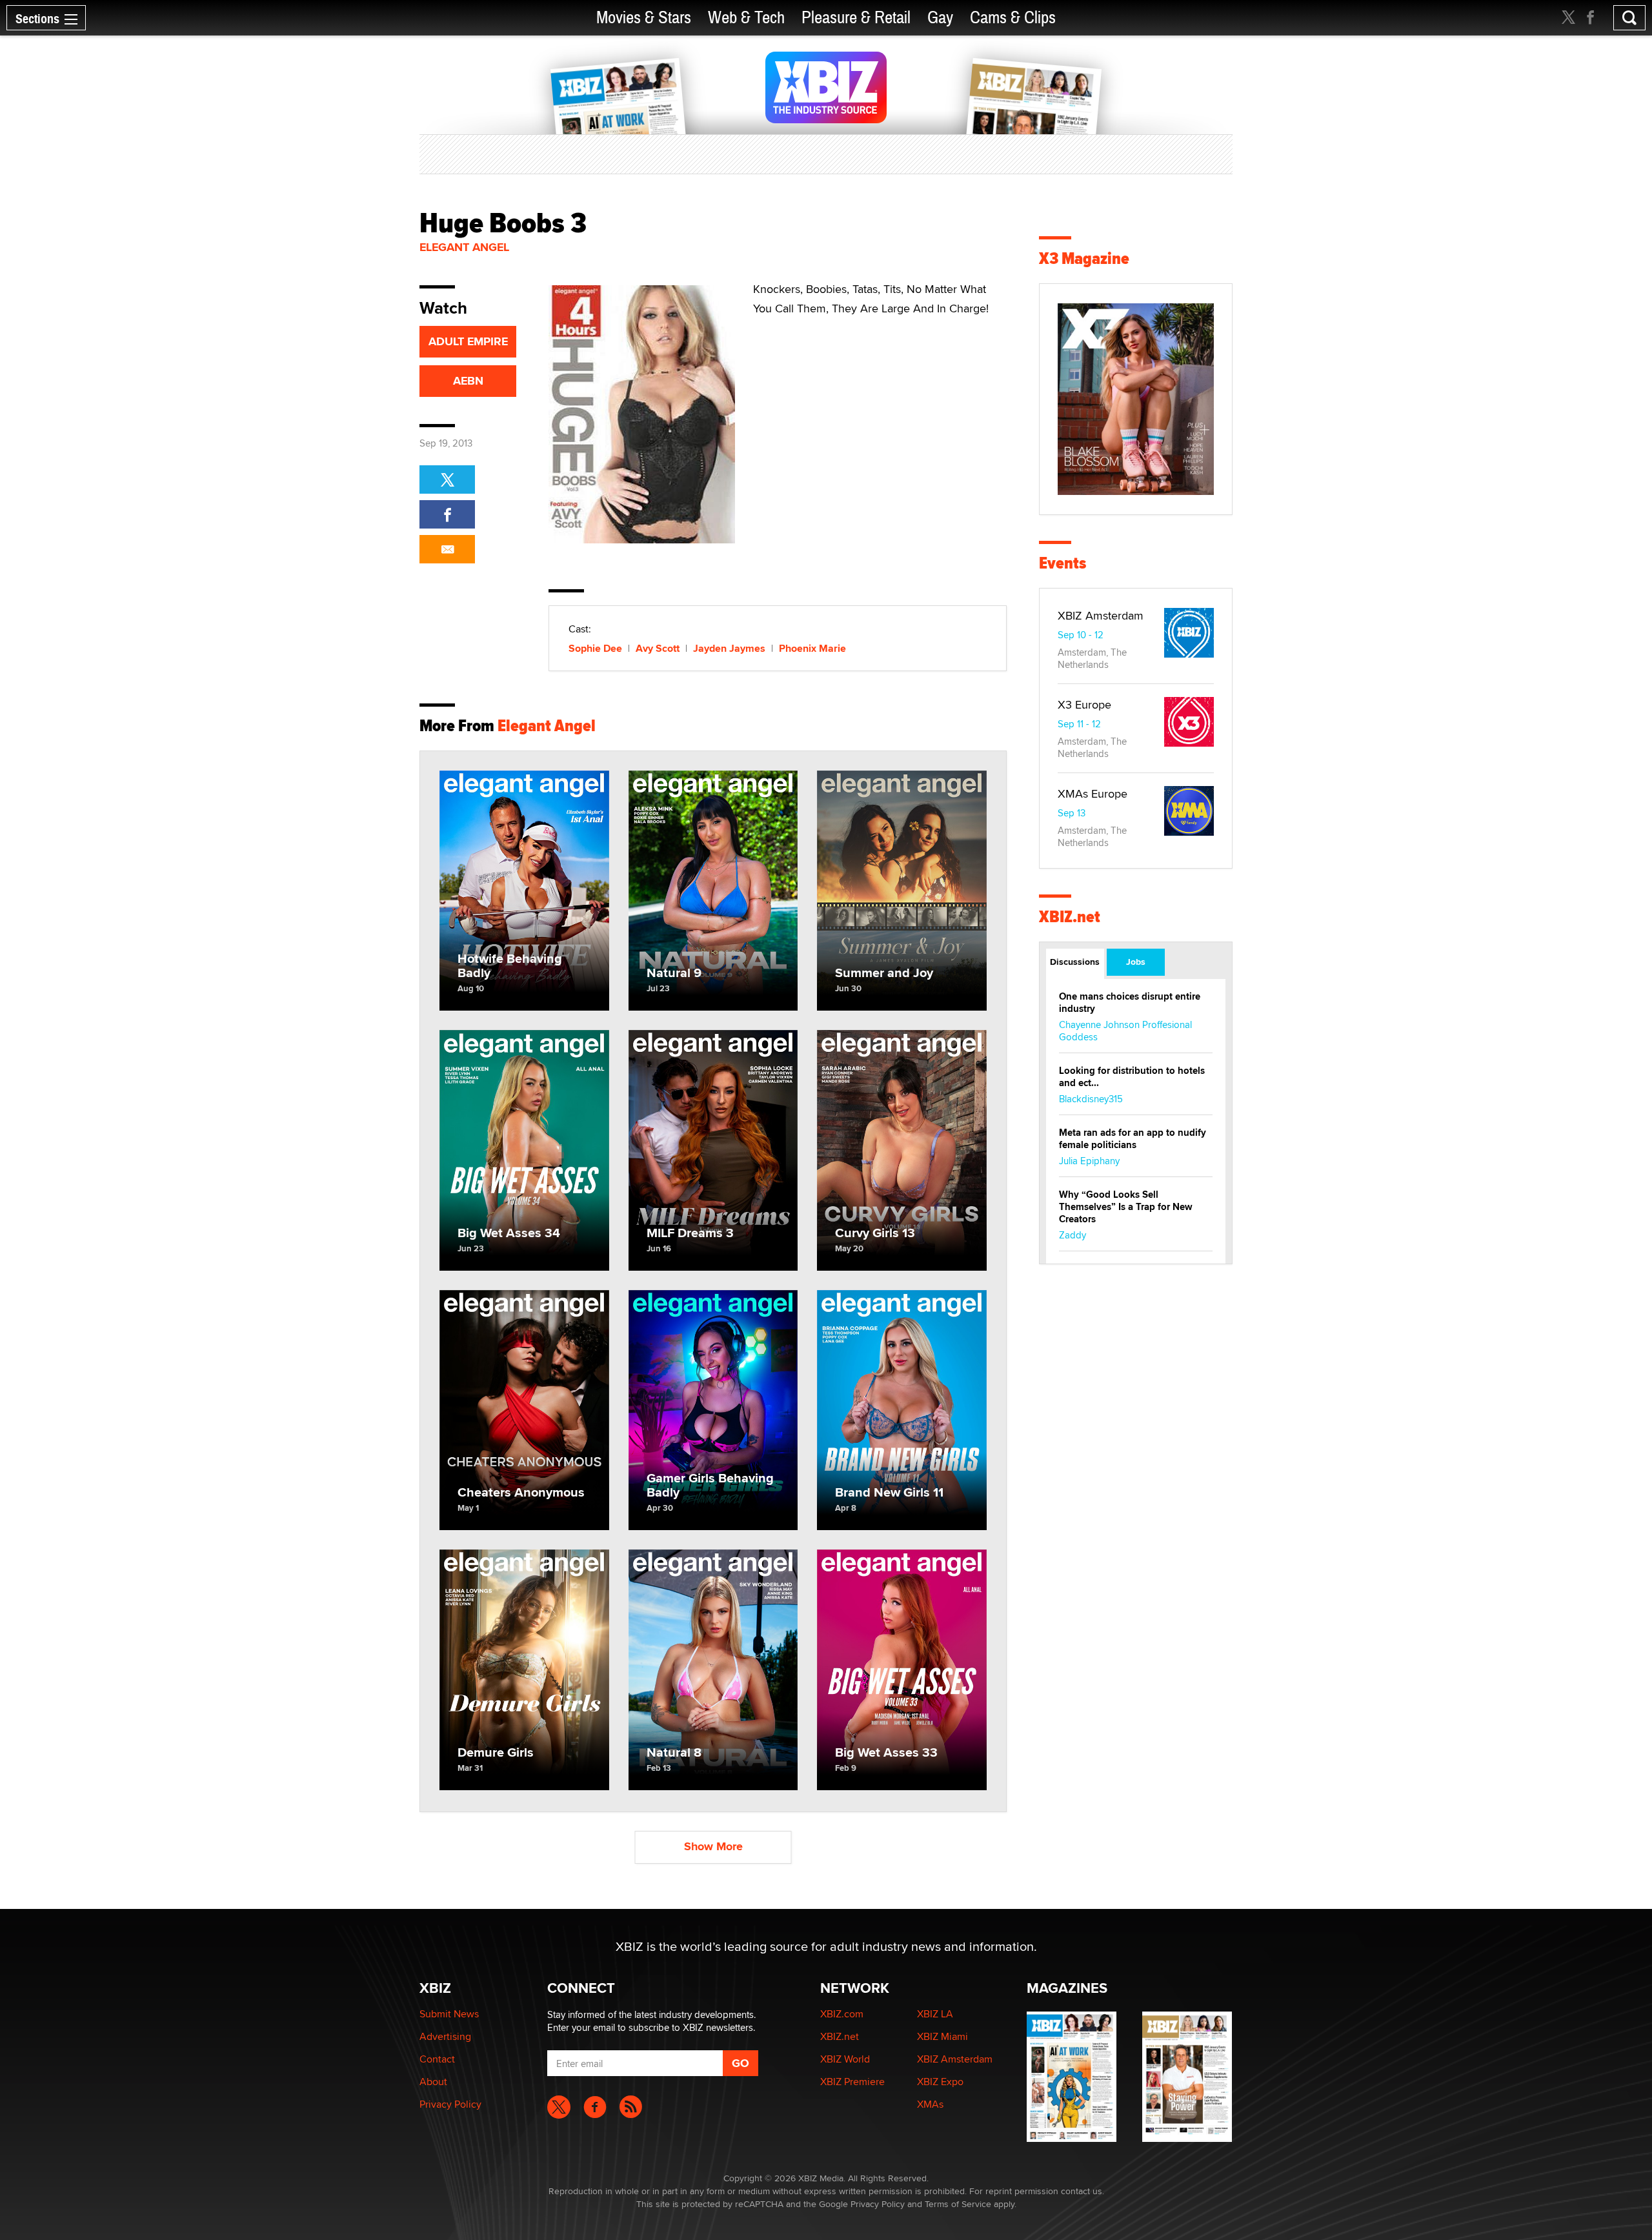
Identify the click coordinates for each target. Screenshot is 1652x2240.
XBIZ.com (842, 2014)
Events (1063, 563)
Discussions (1075, 962)
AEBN (468, 381)
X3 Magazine (1084, 258)
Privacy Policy (450, 2104)
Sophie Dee (595, 648)
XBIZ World (845, 2059)
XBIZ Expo (940, 2082)
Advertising (445, 2036)
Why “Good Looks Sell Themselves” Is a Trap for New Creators (1126, 1207)
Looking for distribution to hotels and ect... (1132, 1077)
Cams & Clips (1013, 18)
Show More (713, 1846)
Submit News (449, 2014)
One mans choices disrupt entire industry (1130, 1003)
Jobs (1136, 962)
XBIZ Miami (942, 2036)
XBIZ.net (1070, 917)
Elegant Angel (464, 247)
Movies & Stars (644, 18)
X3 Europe (1084, 704)
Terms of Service (958, 2204)
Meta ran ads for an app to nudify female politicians (1133, 1139)
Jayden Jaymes (729, 648)
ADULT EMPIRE (468, 341)
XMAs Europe (1093, 793)
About (433, 2082)
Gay (940, 18)
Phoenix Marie (812, 648)
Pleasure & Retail (856, 18)
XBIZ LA (935, 2014)
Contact (437, 2059)
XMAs (930, 2104)
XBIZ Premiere (852, 2082)
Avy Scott (658, 648)
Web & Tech (746, 18)
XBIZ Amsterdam (1101, 615)
